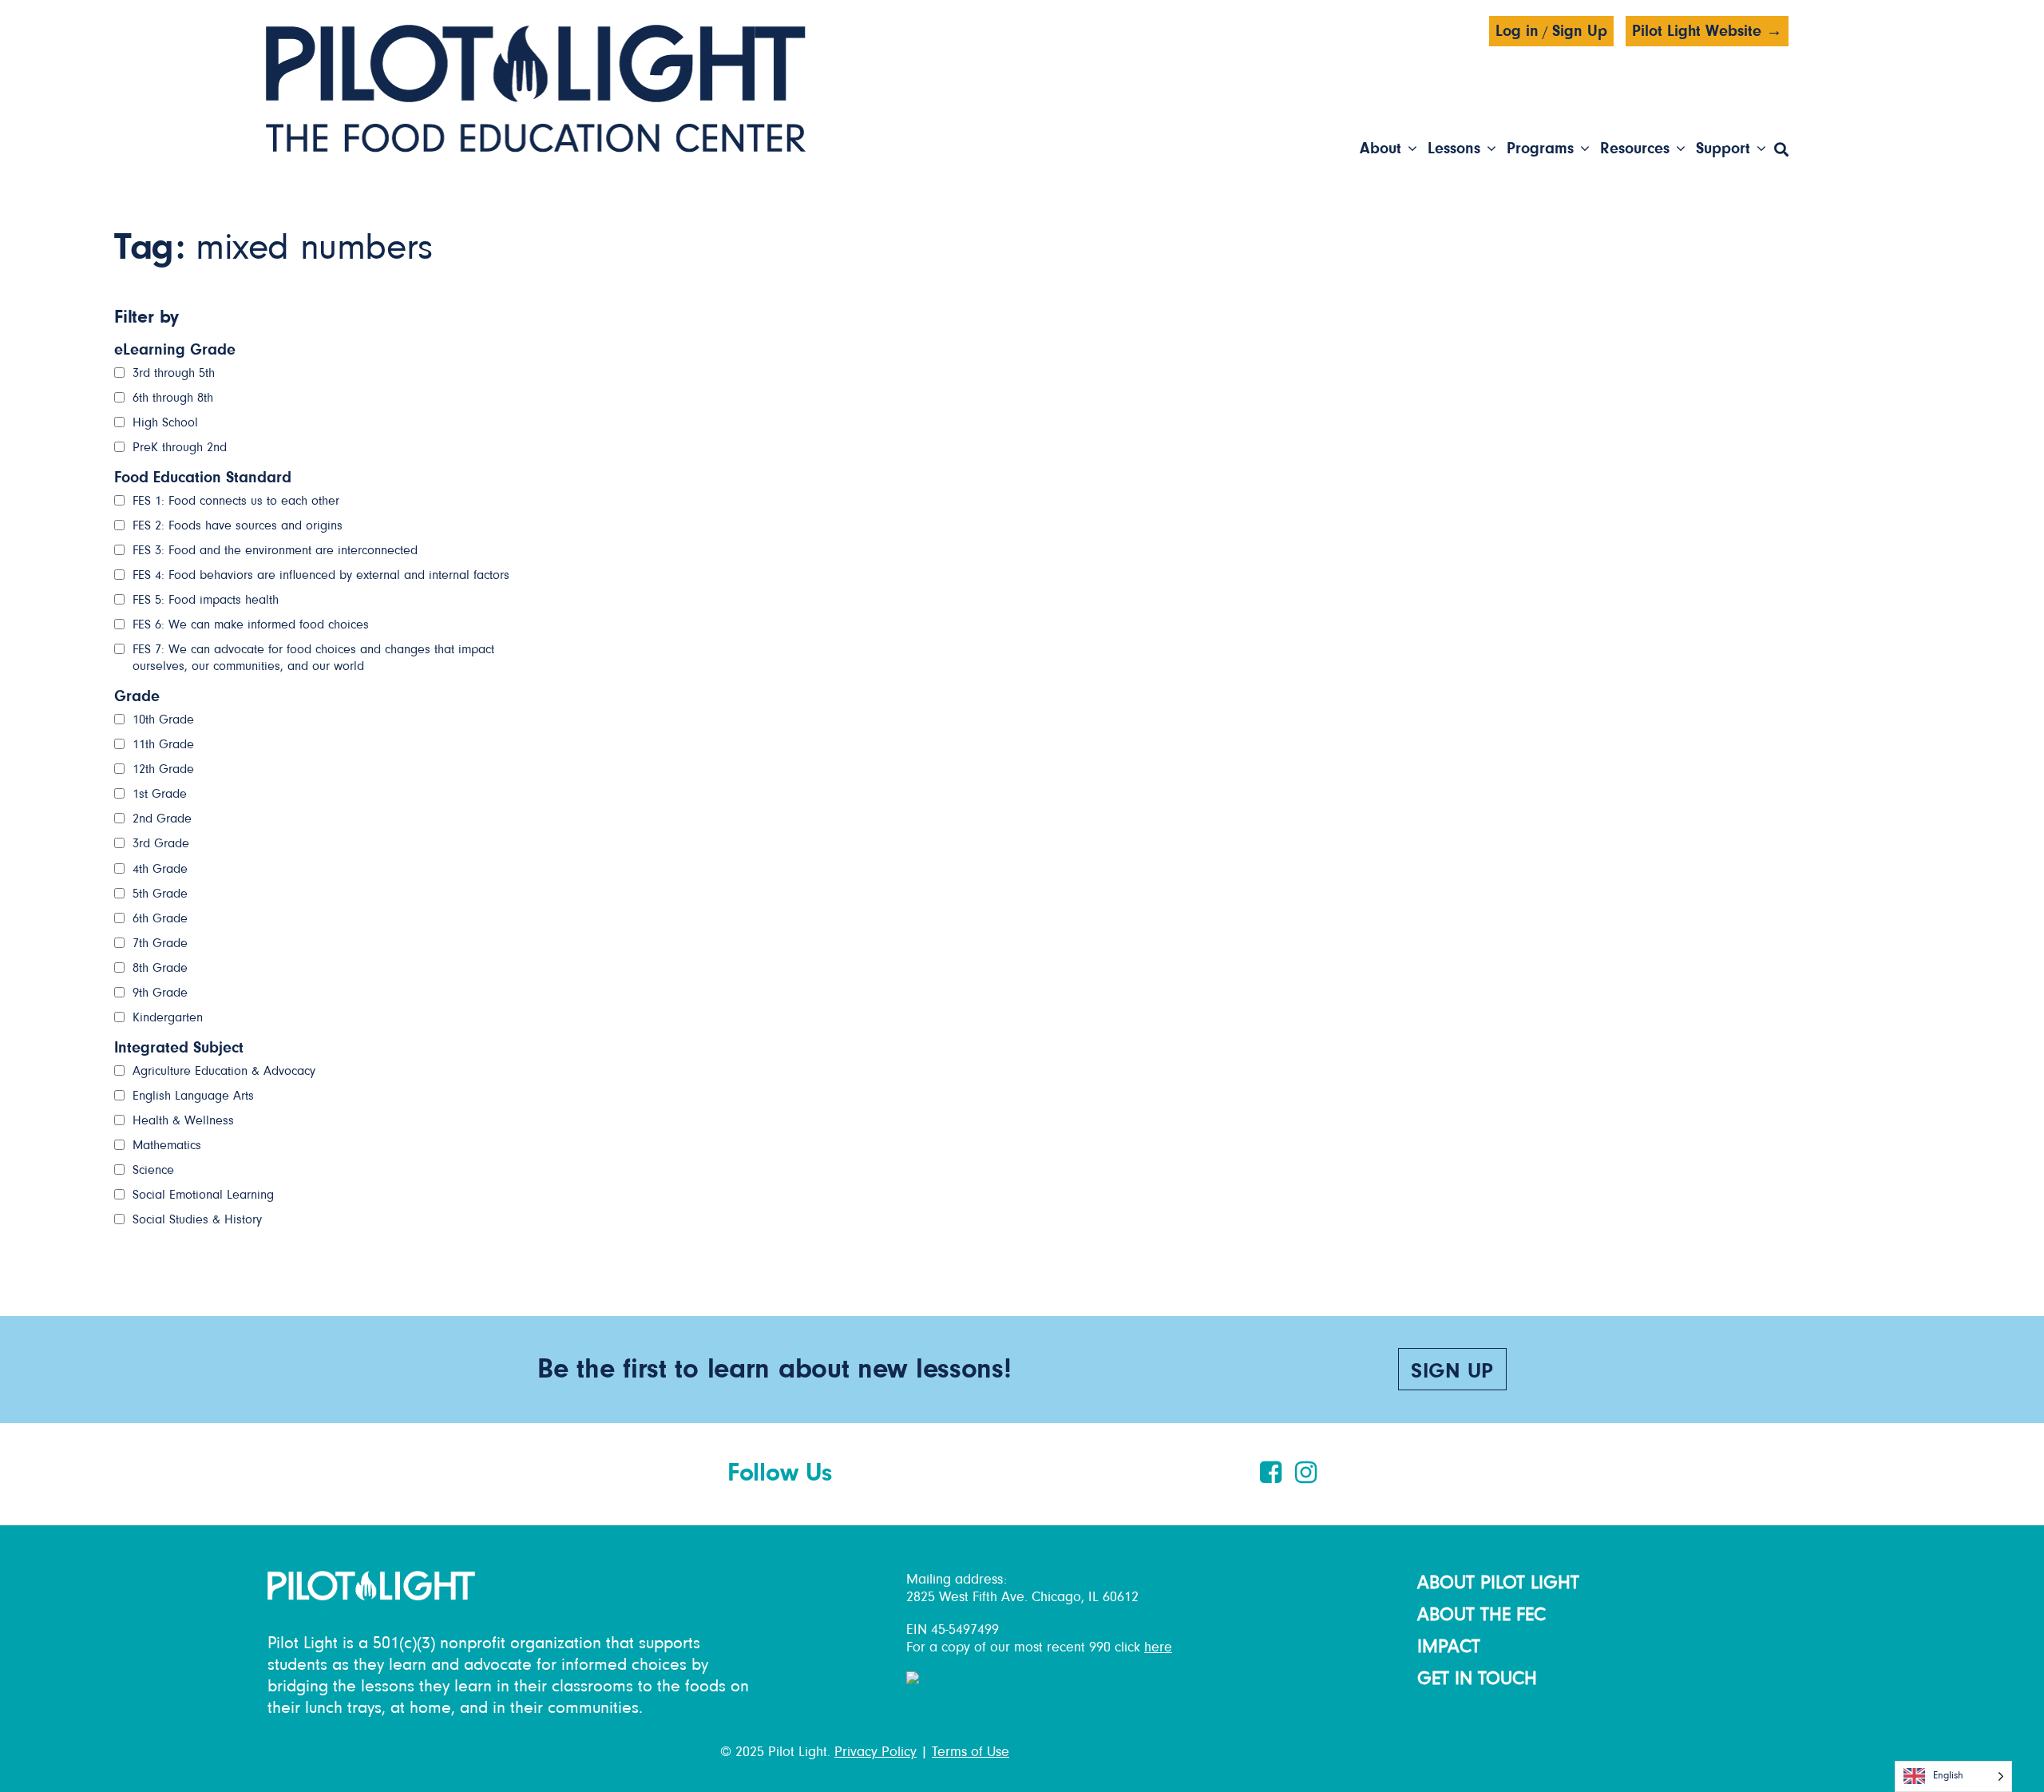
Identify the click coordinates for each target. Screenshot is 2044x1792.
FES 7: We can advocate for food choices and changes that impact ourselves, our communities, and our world (313, 658)
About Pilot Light (1498, 1583)
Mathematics (167, 1145)
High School (165, 422)
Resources (1635, 149)
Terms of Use (971, 1752)
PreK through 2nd (180, 447)
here (1158, 1647)
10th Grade (163, 720)
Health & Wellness (183, 1120)
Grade (137, 696)
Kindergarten (168, 1017)
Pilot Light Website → (1707, 31)
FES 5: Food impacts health (206, 600)
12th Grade (163, 769)
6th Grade (160, 918)
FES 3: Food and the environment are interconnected (275, 550)
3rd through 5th (174, 373)
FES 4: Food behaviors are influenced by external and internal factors (321, 575)
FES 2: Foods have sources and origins (238, 525)
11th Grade (163, 744)
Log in (1517, 31)
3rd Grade (161, 843)
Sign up (1452, 1372)
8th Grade (160, 968)
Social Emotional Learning (203, 1195)
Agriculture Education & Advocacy (224, 1071)
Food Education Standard (203, 478)
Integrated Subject (179, 1048)
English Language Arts (193, 1096)
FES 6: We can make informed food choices (251, 624)
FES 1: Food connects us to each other (236, 501)
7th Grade (160, 943)
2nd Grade (162, 819)
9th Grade (160, 993)
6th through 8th (173, 398)
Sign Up (1580, 31)
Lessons (1454, 149)
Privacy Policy (875, 1752)
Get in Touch (1477, 1679)
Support (1723, 149)
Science (153, 1170)
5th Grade (160, 894)
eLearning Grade (175, 350)
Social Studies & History (197, 1219)
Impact (1449, 1647)
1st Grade (160, 794)
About (1380, 149)
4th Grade (160, 869)
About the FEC (1482, 1615)
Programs (1540, 149)
